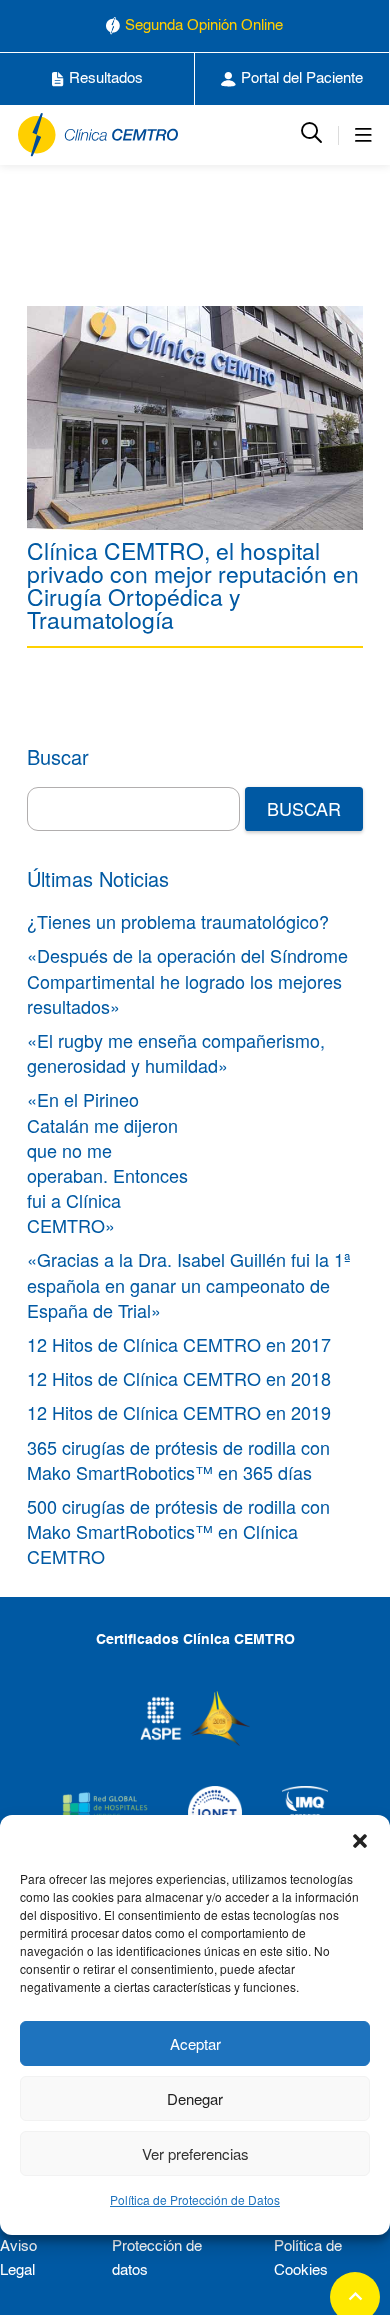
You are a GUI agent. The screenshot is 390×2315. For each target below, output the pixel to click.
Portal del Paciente (302, 78)
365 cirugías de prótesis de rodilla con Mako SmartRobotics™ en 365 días (178, 1459)
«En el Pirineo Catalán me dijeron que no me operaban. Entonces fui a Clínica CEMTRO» (107, 1162)
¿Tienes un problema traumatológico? (178, 921)
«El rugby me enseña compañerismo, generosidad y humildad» (176, 1052)
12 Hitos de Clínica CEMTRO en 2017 (179, 1344)
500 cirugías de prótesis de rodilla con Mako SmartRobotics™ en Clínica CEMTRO (178, 1531)
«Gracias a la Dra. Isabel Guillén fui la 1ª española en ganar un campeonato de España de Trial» (189, 1284)
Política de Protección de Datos (195, 2199)
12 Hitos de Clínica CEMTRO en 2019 (179, 1412)
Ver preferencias (195, 2153)
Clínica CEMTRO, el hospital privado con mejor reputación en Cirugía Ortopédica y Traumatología (193, 585)
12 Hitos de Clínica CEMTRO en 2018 (179, 1378)
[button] (360, 1840)
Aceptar (195, 2043)
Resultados (106, 78)
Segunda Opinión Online (204, 25)
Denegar (195, 2098)
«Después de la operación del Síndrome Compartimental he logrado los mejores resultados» (187, 980)
